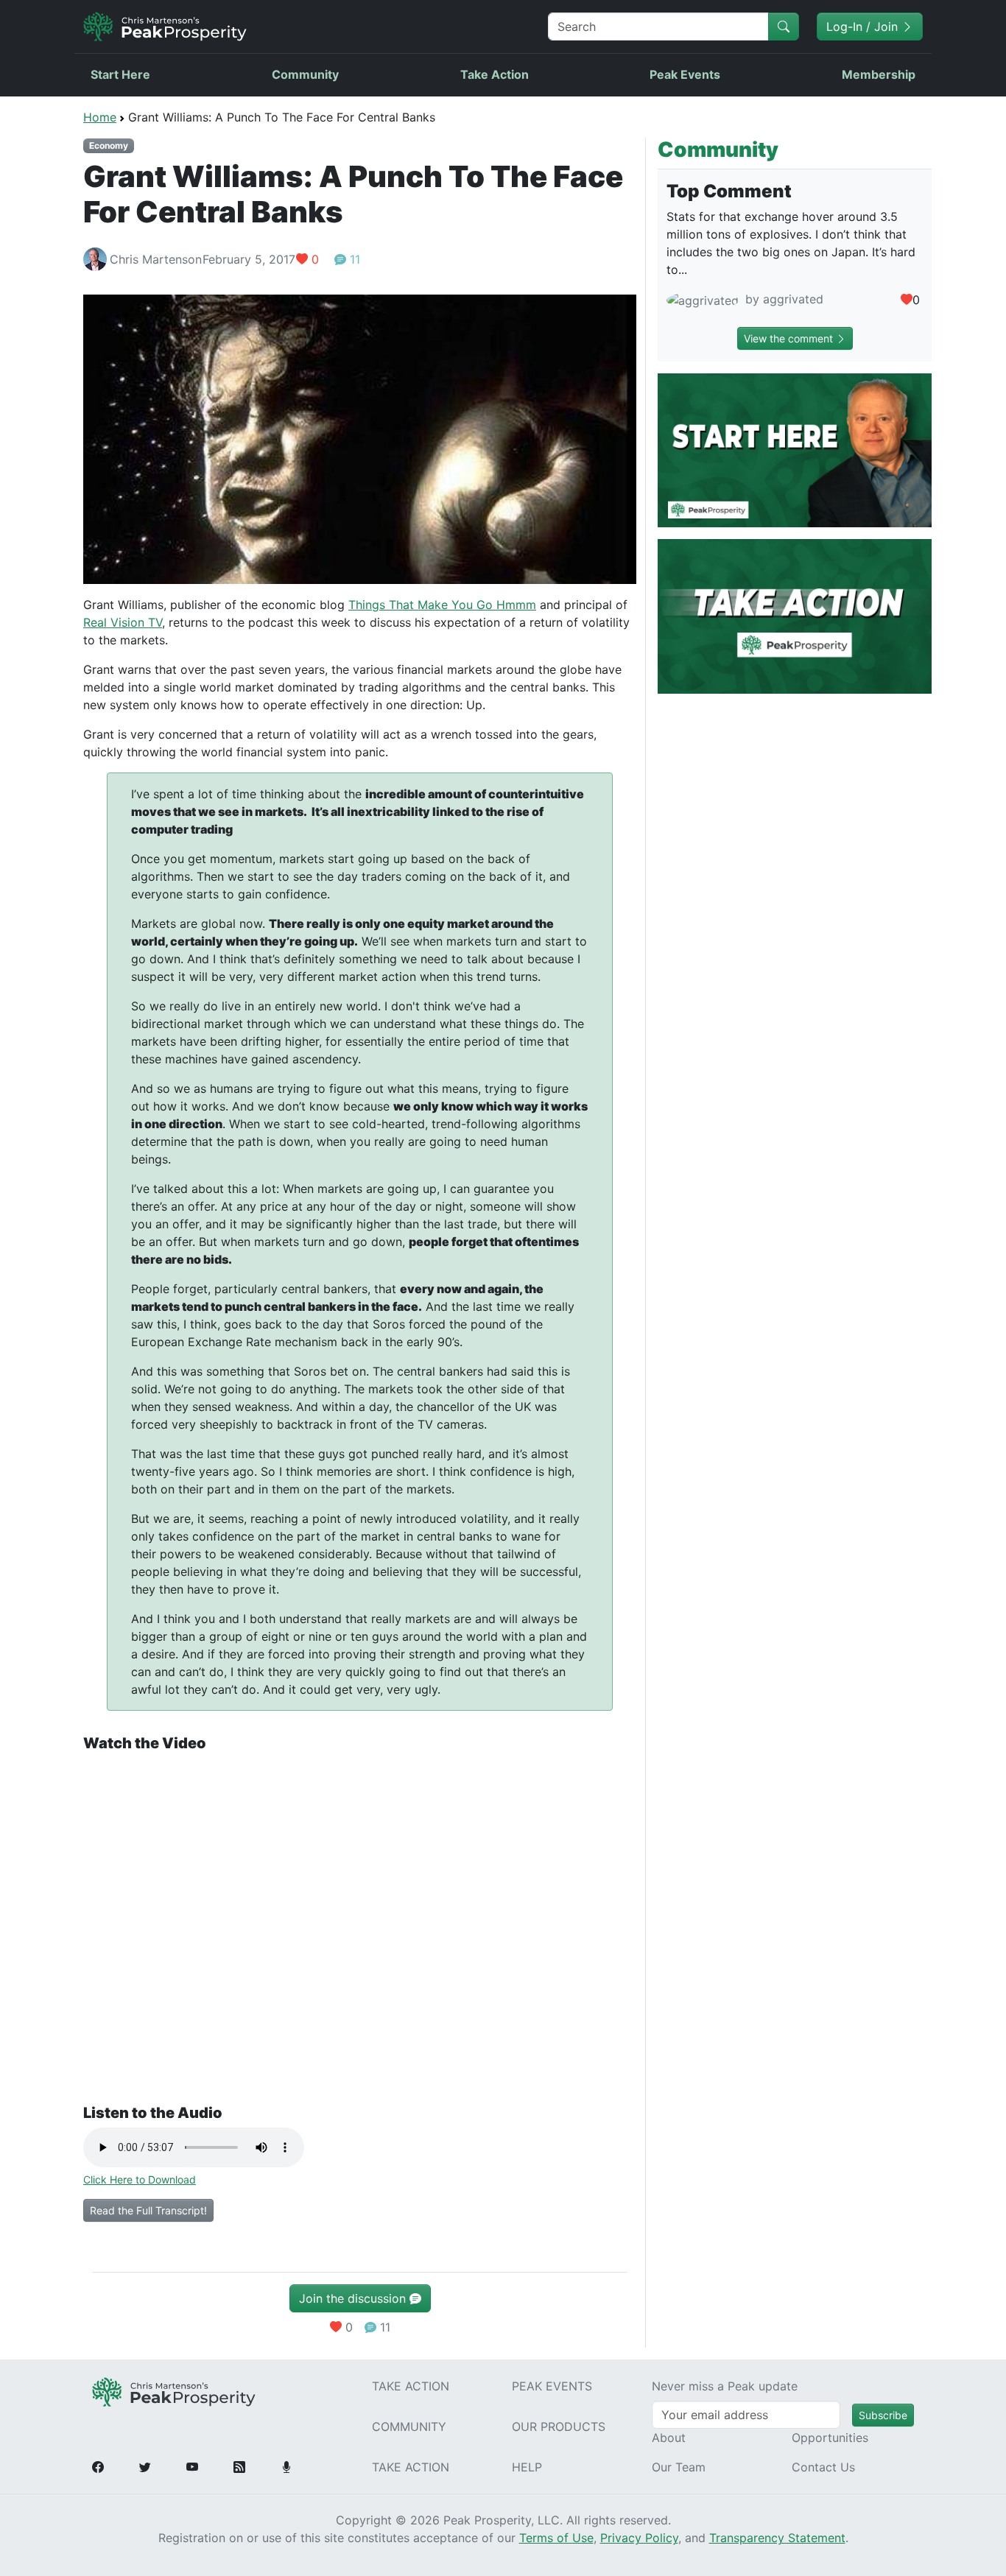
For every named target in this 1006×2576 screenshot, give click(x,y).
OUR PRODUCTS (559, 2427)
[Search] (784, 27)
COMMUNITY (409, 2427)
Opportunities (830, 2438)
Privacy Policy (639, 2538)
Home (100, 117)
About (669, 2438)
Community (305, 74)
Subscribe (883, 2415)
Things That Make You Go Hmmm (442, 605)
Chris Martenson (156, 259)
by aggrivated (782, 299)
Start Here (120, 74)
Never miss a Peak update (725, 2386)
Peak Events (685, 74)
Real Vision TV (123, 622)
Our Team (679, 2467)
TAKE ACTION (411, 2386)
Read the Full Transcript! (148, 2210)
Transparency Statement (777, 2538)
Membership (879, 74)
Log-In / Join (864, 27)
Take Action (495, 74)
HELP (527, 2467)
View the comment (790, 338)
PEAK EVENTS (552, 2386)
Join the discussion (354, 2298)
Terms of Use (556, 2538)
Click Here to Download (140, 2179)
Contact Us (823, 2467)
